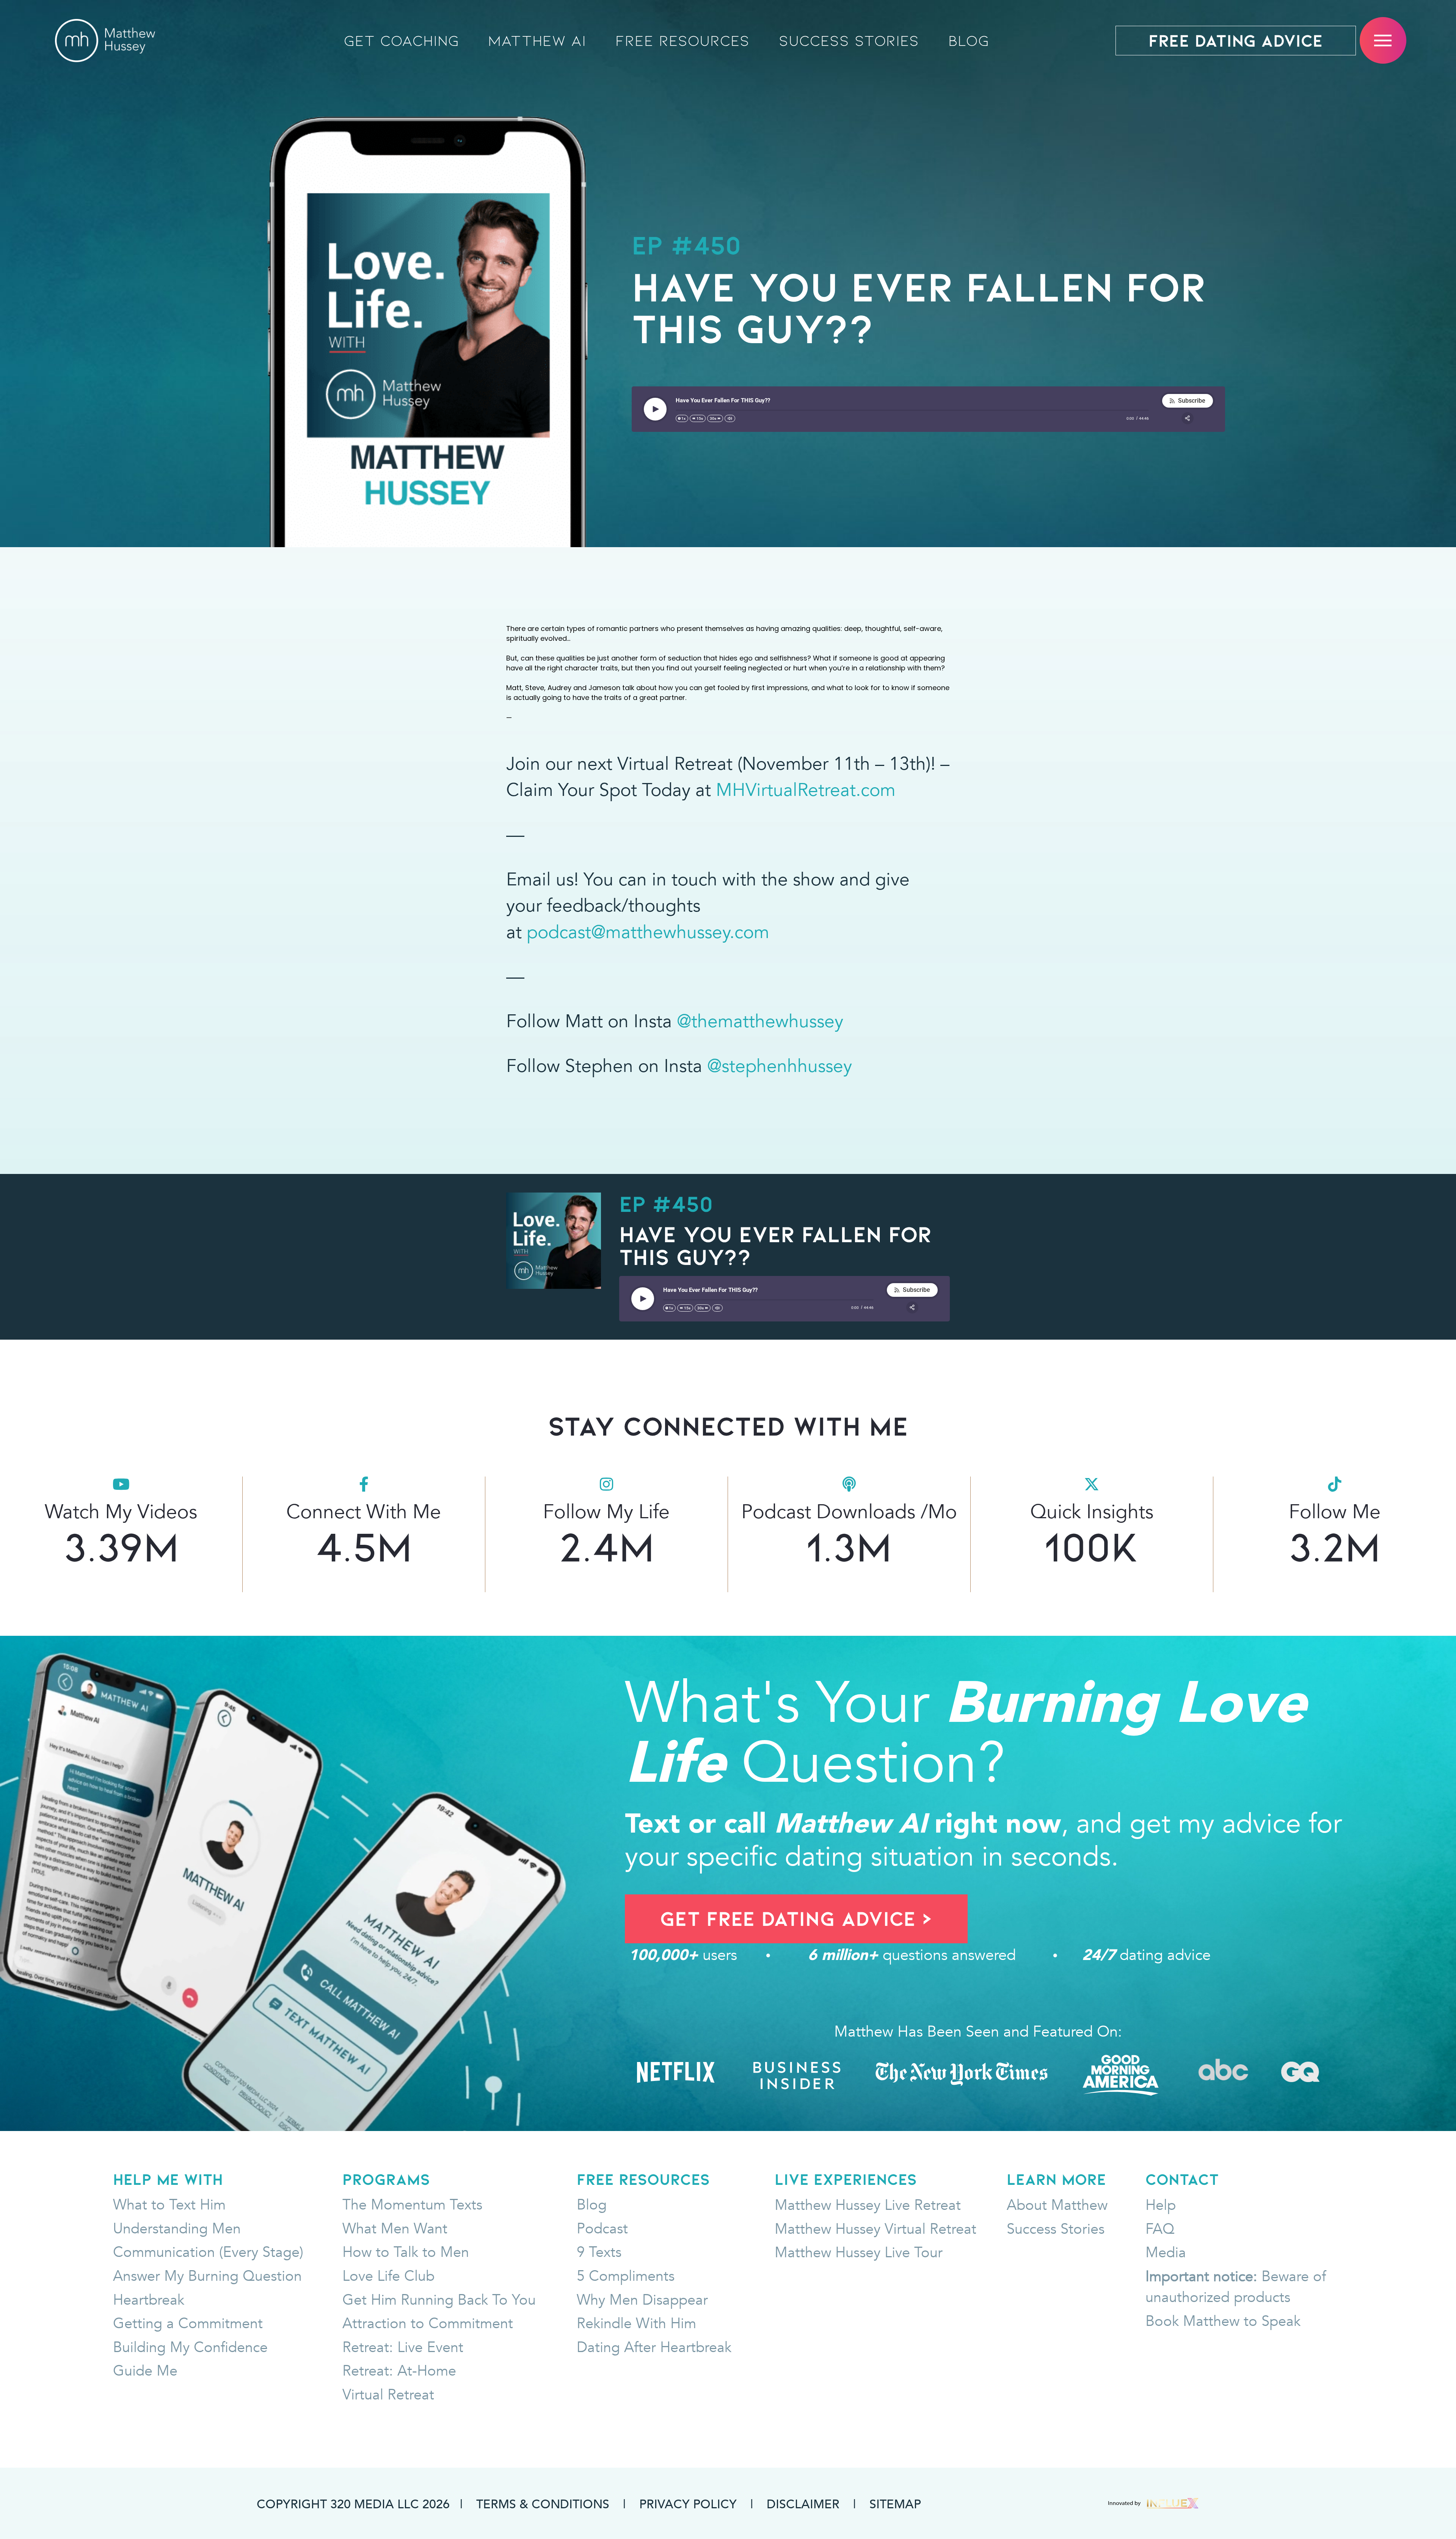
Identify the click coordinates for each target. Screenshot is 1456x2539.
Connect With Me (364, 1512)
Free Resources (682, 41)
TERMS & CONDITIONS (543, 2503)
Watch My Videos (121, 1512)
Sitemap (895, 2503)
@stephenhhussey (780, 1066)
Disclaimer (803, 2503)
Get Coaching (402, 41)
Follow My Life (606, 1512)
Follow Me (1335, 1512)
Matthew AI (537, 41)
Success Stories (849, 41)
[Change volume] (730, 418)
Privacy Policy (688, 2503)
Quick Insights (1092, 1512)
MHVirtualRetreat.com (806, 790)
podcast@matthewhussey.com (648, 932)
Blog (969, 41)
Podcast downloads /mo (849, 1512)
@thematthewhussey (760, 1021)
